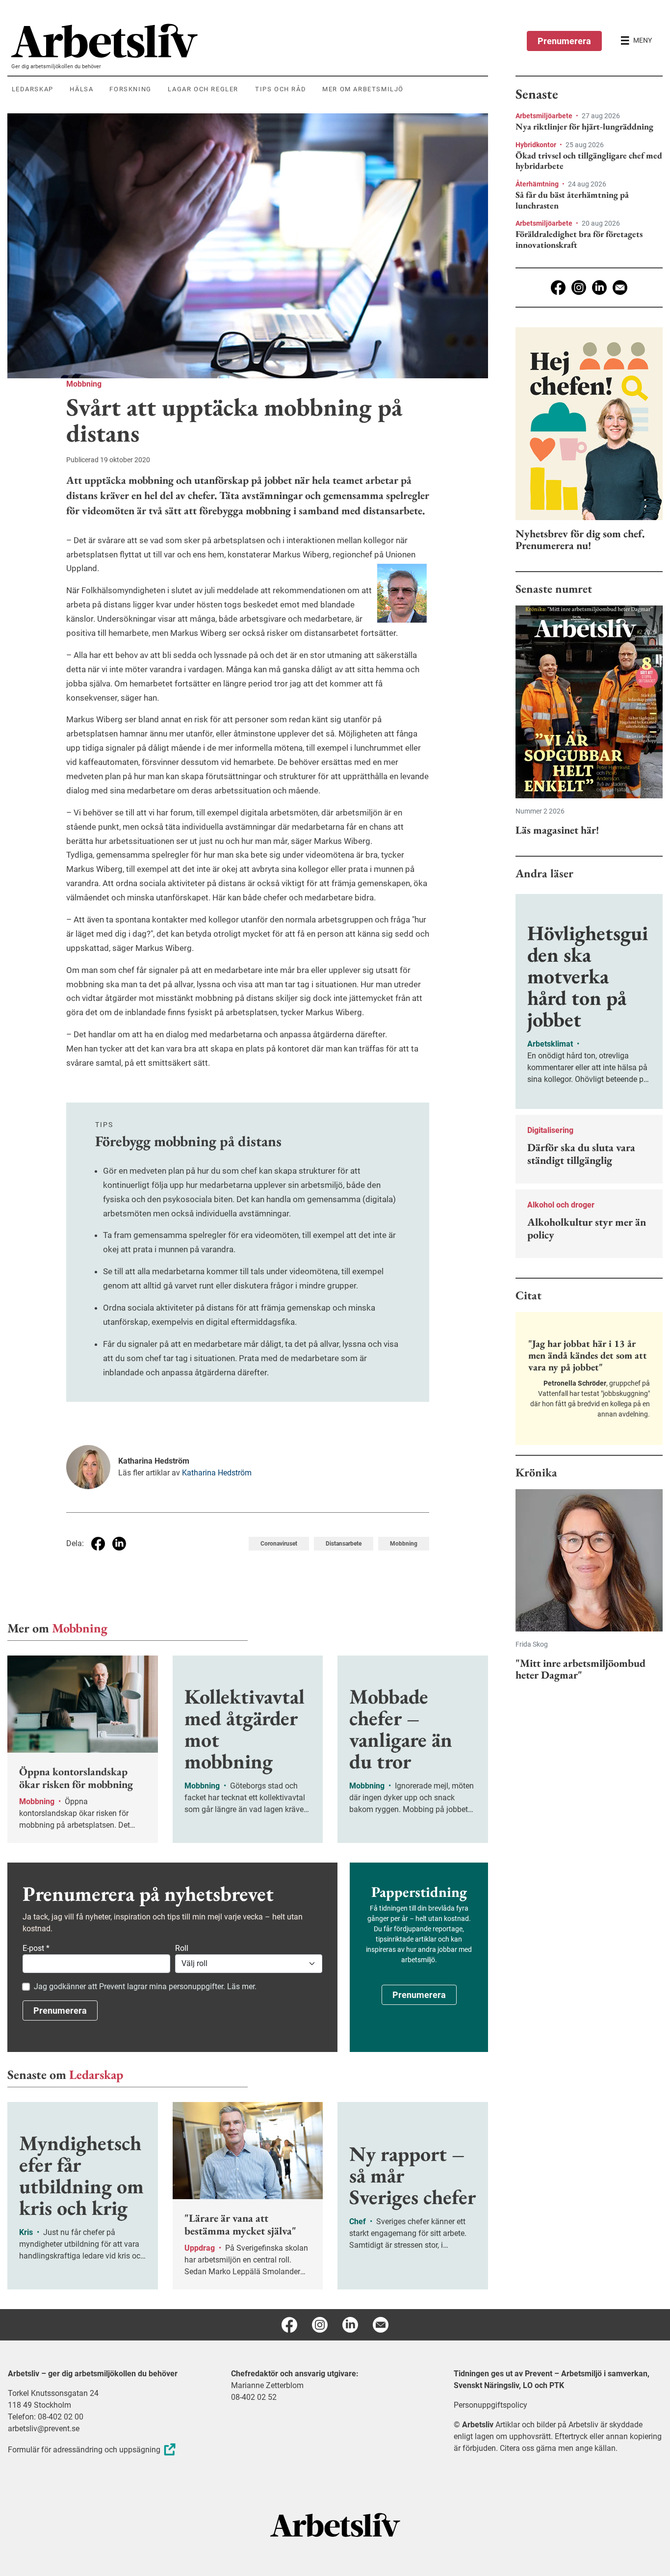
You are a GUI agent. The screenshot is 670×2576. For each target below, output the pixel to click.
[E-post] (620, 288)
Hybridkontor (537, 145)
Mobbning (84, 384)
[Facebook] (558, 288)
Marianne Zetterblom (267, 2385)
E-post (36, 1948)
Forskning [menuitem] (130, 89)
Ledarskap (96, 2075)
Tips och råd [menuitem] (281, 89)
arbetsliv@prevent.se (44, 2429)
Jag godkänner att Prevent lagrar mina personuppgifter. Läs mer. (145, 1986)
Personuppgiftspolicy (490, 2405)
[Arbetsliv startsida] (335, 2524)
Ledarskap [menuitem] (33, 89)
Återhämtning (538, 184)
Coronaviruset (279, 1544)
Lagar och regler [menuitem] (203, 89)
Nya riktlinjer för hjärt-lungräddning (584, 127)
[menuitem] (250, 41)
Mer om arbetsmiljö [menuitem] (363, 89)
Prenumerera (564, 41)
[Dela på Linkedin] (119, 1544)
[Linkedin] (599, 288)
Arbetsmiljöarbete (545, 116)
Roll (182, 1948)
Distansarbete (344, 1544)
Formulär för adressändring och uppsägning (84, 2450)
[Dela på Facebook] (98, 1544)
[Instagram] (579, 288)
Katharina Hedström (217, 1473)
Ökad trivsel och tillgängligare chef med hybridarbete (589, 161)
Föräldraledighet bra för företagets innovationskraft (579, 239)
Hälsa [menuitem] (81, 89)
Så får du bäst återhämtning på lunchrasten (572, 200)
